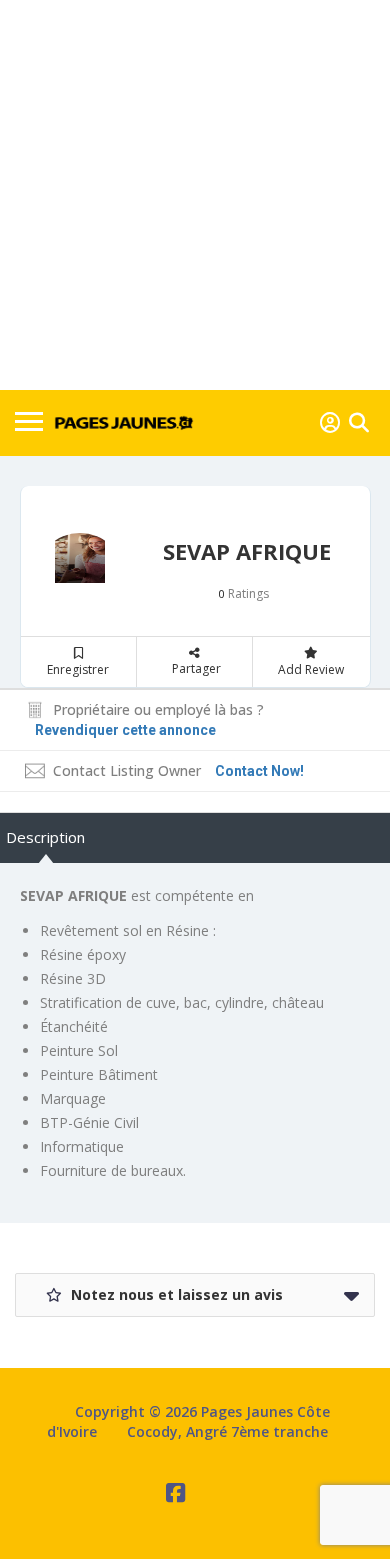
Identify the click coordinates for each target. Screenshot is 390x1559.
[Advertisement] (195, 195)
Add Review (311, 669)
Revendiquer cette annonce (125, 730)
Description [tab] (45, 837)
